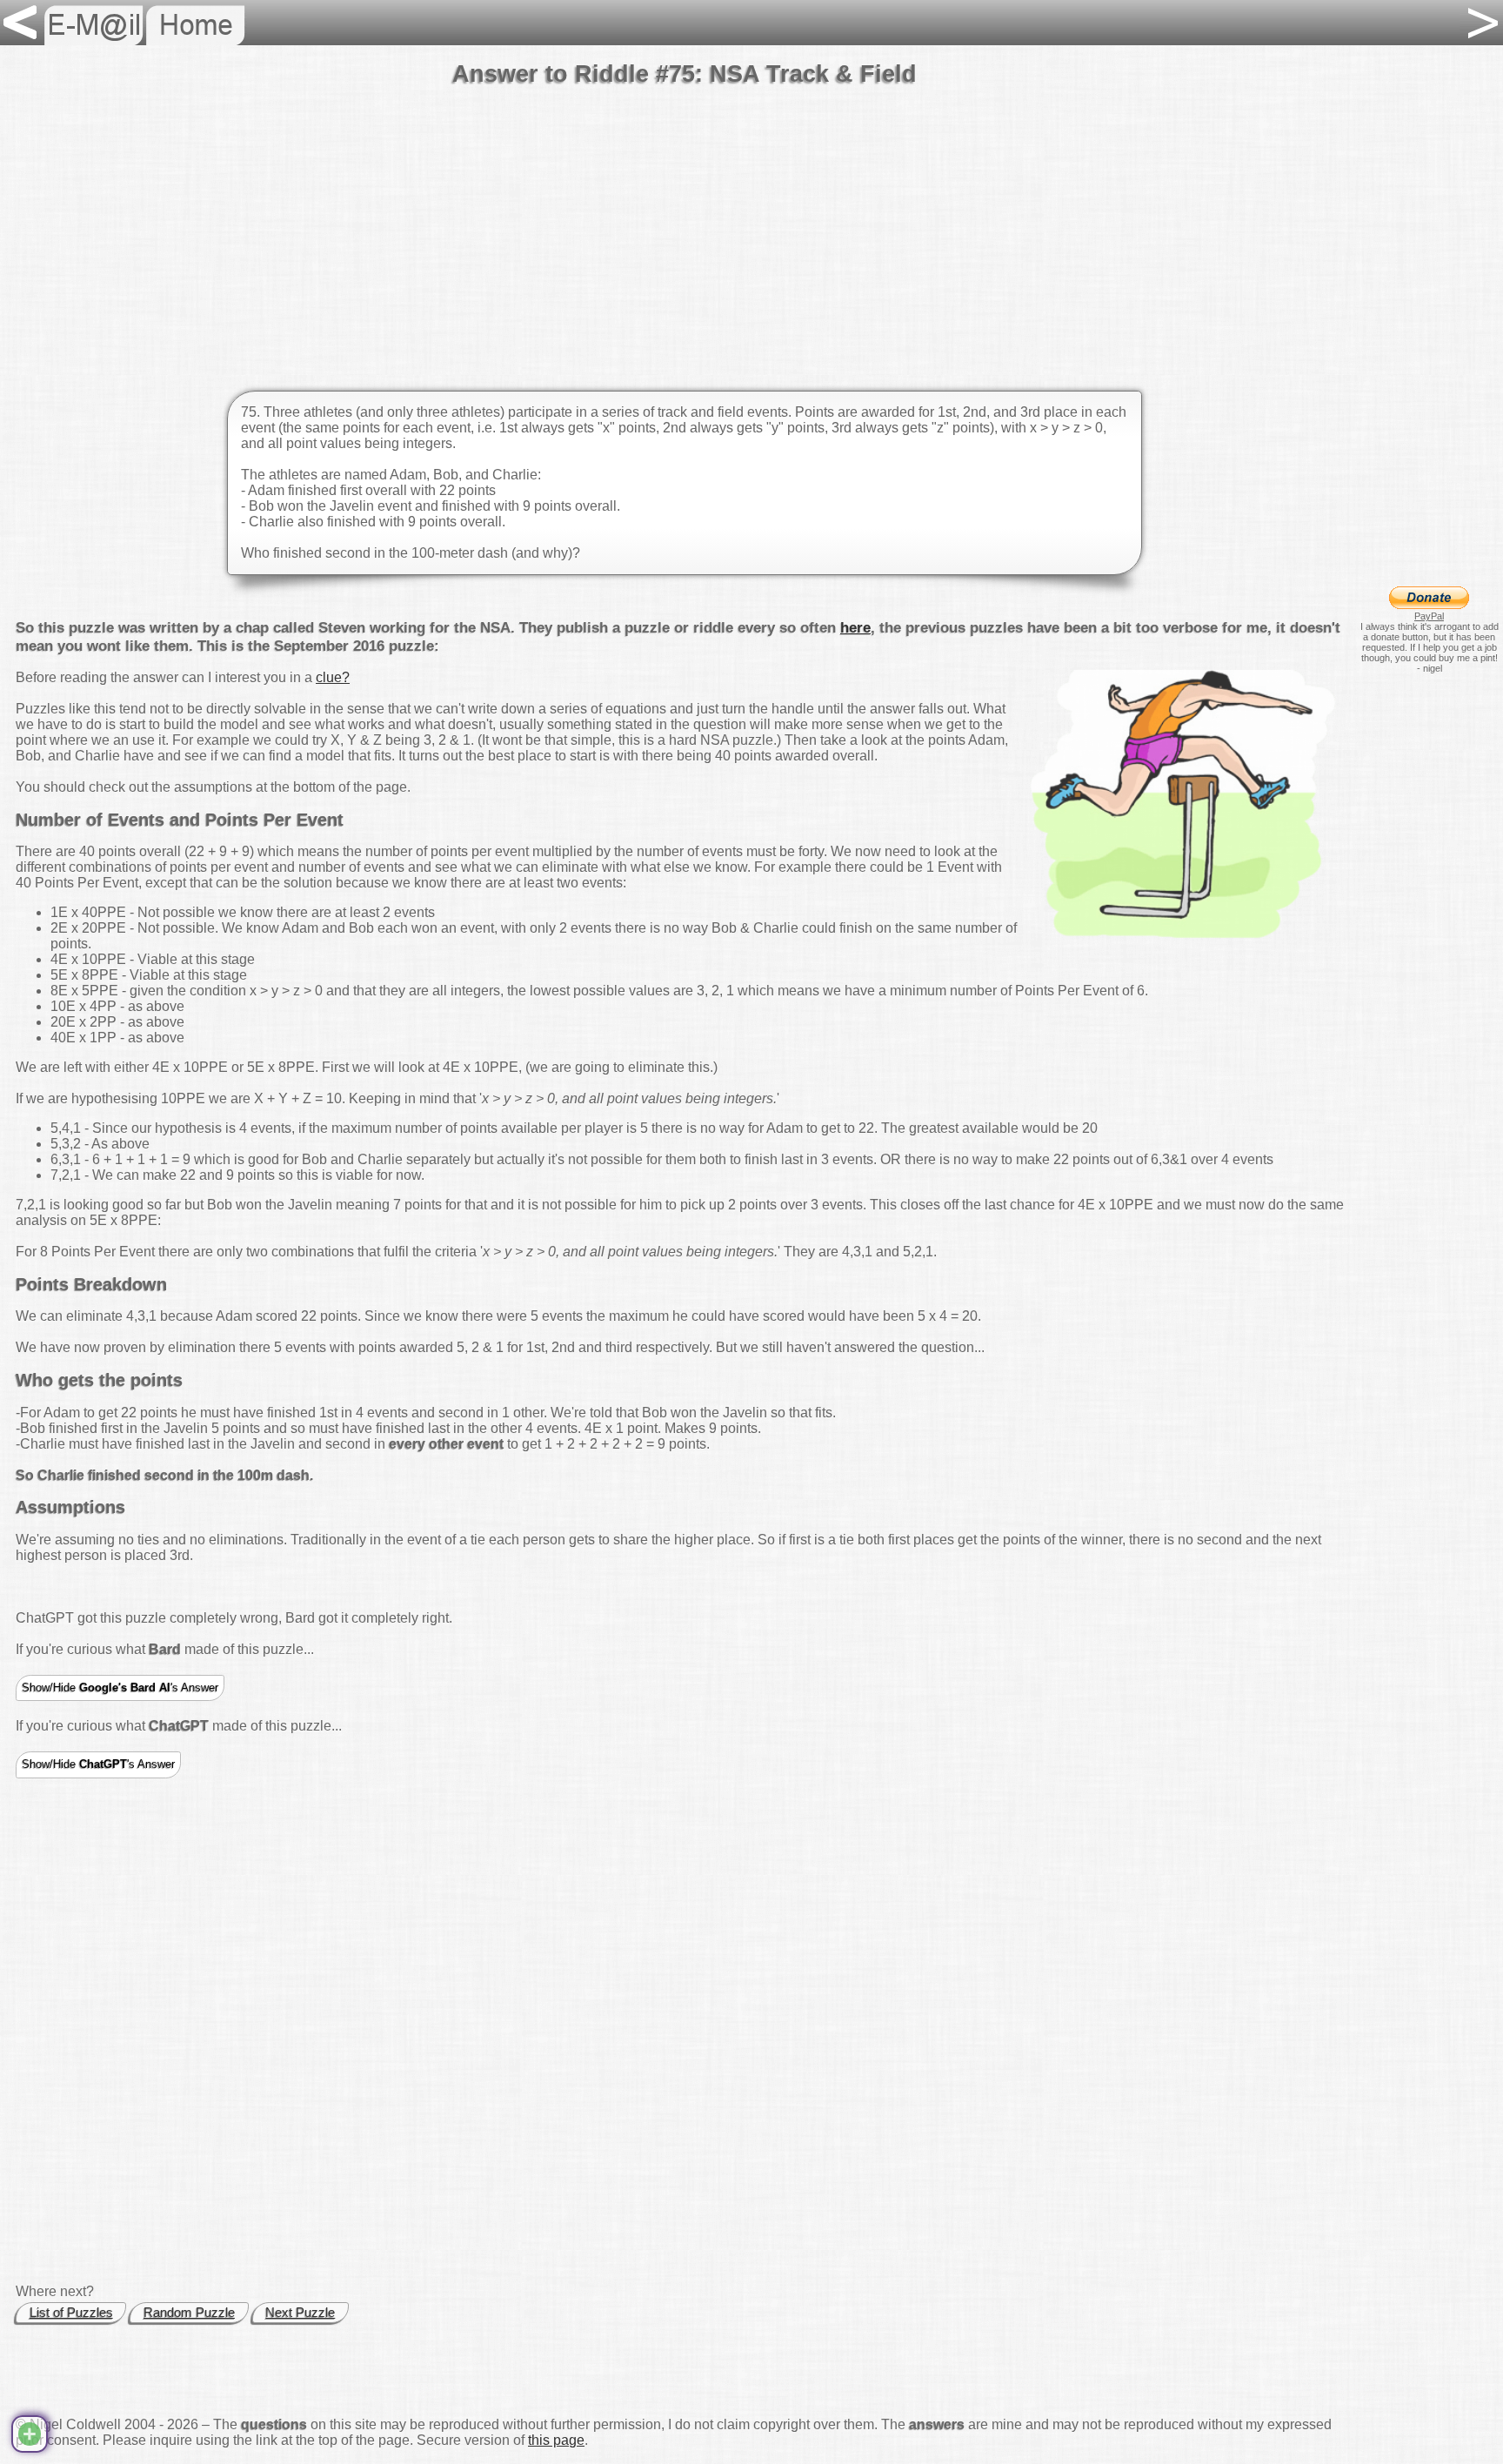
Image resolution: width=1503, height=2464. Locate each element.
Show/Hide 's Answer (120, 1687)
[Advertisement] (685, 225)
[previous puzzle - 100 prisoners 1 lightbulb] (22, 23)
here (855, 627)
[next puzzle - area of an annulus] (1481, 23)
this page (556, 2440)
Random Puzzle (189, 2313)
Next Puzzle (300, 2313)
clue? (333, 677)
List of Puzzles (71, 2313)
